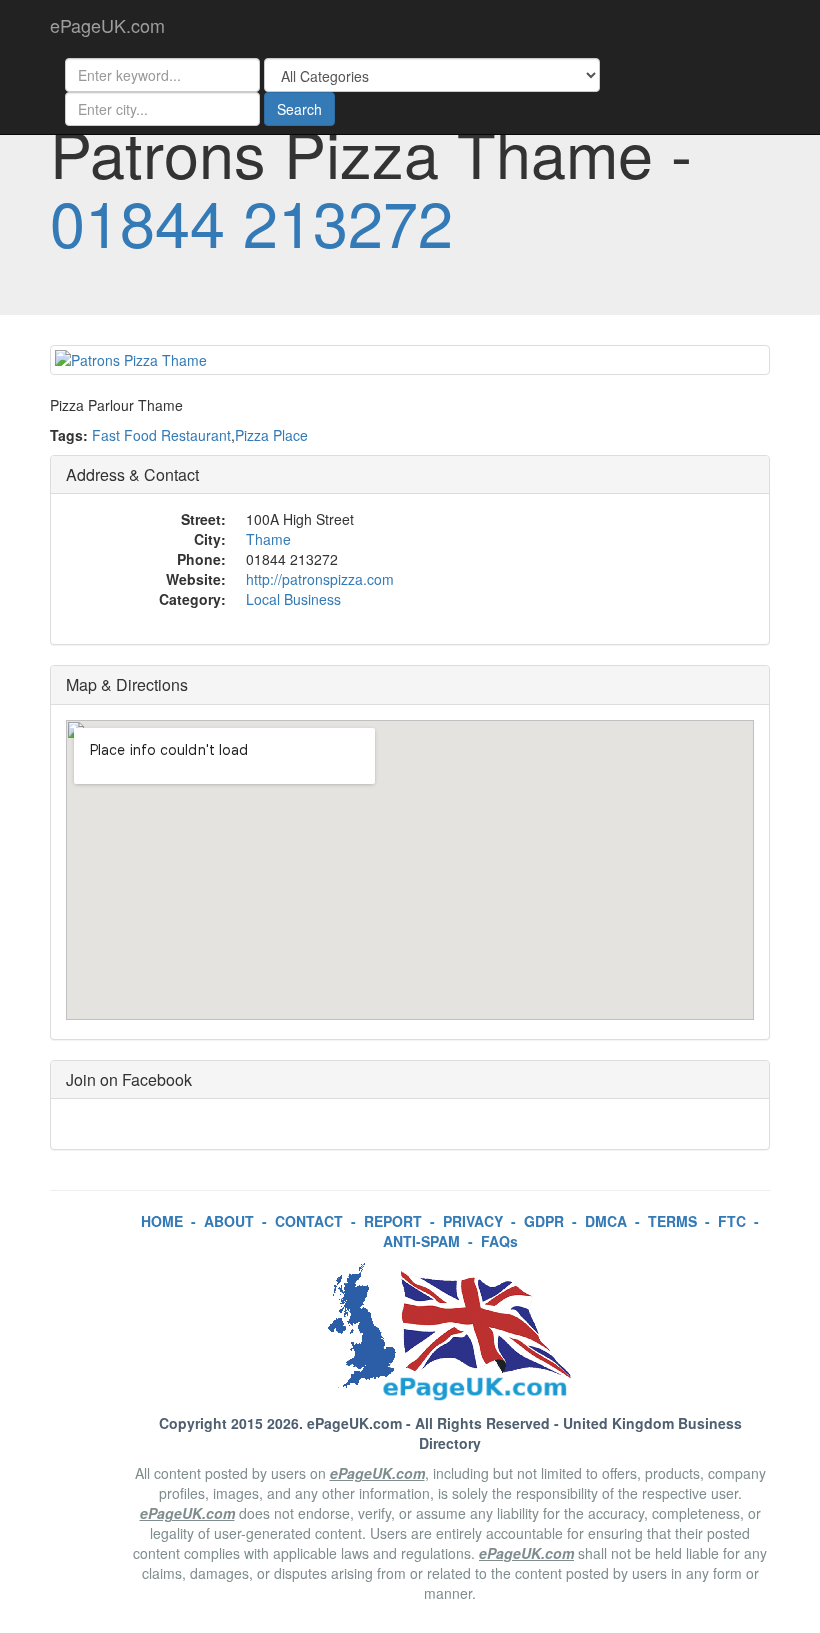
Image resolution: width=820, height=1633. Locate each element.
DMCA (606, 1221)
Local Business (293, 599)
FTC (732, 1221)
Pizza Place (271, 435)
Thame (268, 539)
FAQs (499, 1241)
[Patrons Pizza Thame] (410, 360)
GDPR (544, 1221)
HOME (162, 1221)
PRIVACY (473, 1221)
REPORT (393, 1221)
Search (299, 109)
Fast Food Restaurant (161, 435)
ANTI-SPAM (421, 1241)
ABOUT (229, 1221)
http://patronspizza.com (320, 579)
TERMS (672, 1221)
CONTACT (309, 1221)
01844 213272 (251, 221)
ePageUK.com (107, 25)
